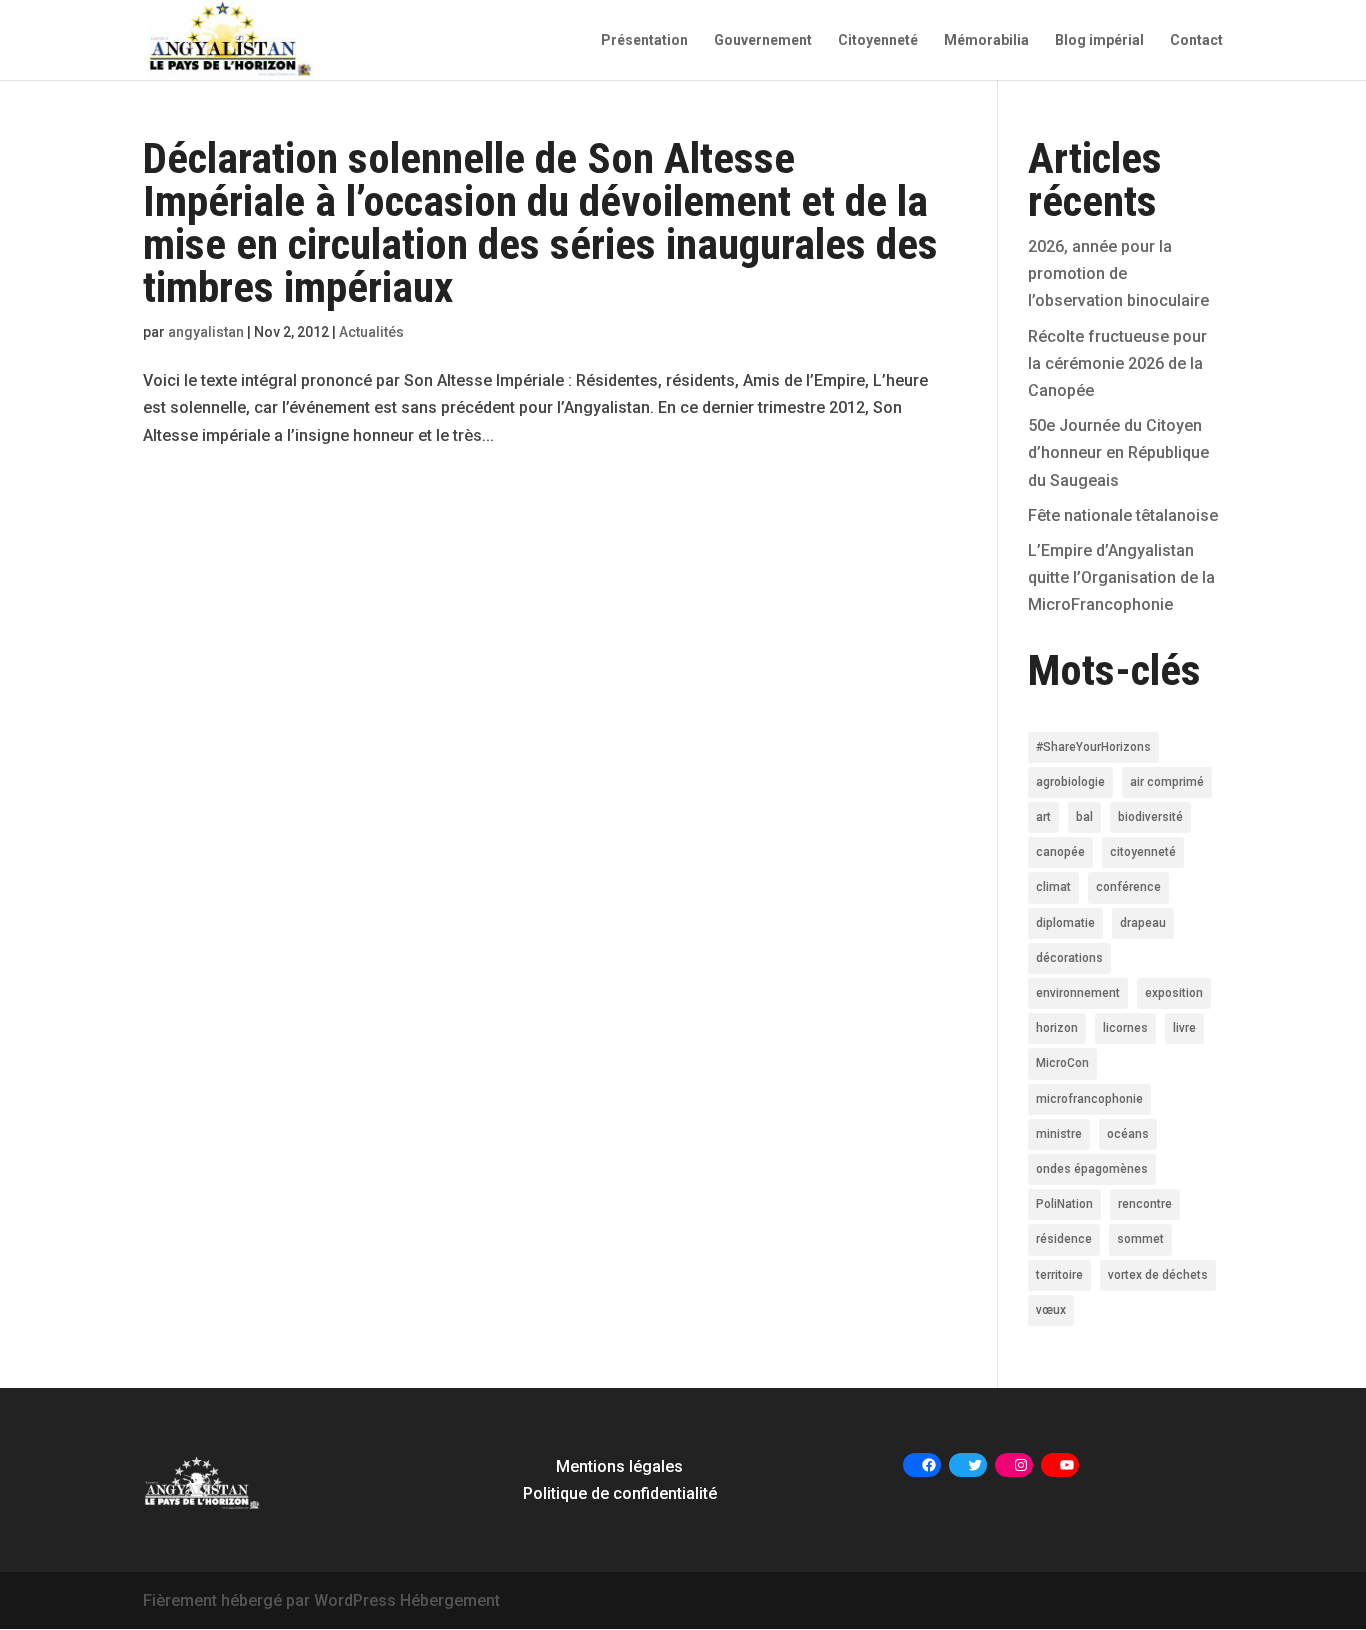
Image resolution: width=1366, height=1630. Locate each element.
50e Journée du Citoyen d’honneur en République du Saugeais (1118, 452)
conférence (1128, 887)
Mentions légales (619, 1466)
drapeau (1143, 923)
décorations (1069, 958)
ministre (1059, 1134)
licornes (1125, 1028)
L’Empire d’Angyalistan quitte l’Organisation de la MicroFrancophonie (1121, 577)
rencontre (1145, 1204)
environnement (1078, 993)
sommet (1140, 1239)
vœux (1051, 1310)
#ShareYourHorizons (1093, 747)
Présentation (644, 40)
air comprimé (1167, 782)
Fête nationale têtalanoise (1123, 515)
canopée (1060, 852)
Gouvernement (763, 40)
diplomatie (1065, 923)
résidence (1064, 1239)
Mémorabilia (986, 40)
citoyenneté (1143, 852)
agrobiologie (1070, 782)
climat (1053, 887)
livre (1184, 1028)
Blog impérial (1099, 40)
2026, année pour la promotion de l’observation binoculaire (1118, 273)
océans (1128, 1134)
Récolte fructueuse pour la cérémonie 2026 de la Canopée (1117, 363)
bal (1084, 817)
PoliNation (1064, 1204)
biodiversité (1150, 817)
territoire (1059, 1275)
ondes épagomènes (1092, 1169)
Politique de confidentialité (620, 1493)
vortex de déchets (1158, 1275)
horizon (1057, 1028)
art (1043, 817)
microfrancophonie (1089, 1099)
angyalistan (206, 332)
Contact (1196, 40)
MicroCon (1062, 1063)
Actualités (371, 332)
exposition (1174, 993)
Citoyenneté (878, 40)
